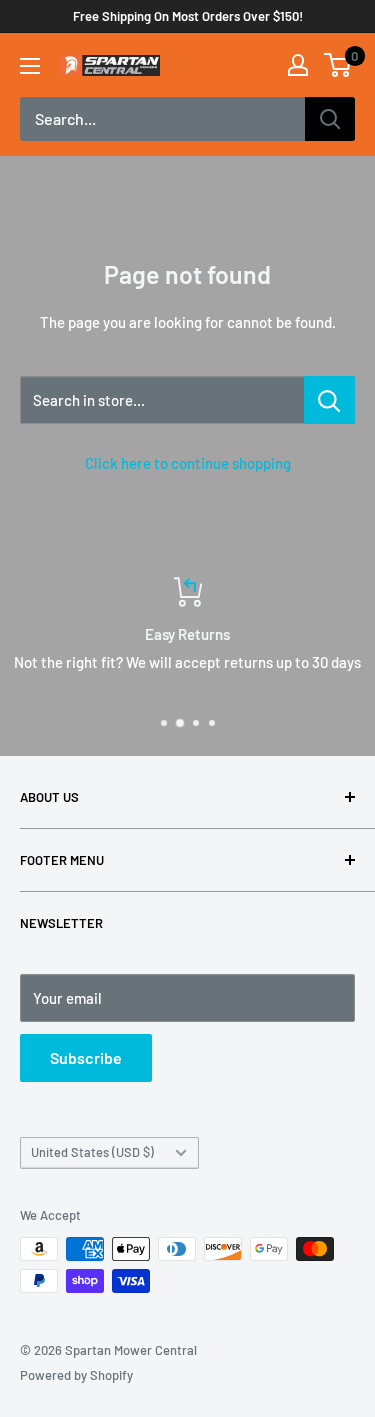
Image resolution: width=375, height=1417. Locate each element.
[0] (338, 65)
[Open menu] (30, 66)
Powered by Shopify (76, 1375)
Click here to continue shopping (188, 463)
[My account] (298, 65)
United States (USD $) (92, 1152)
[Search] (330, 119)
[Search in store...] (329, 400)
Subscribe (86, 1057)
